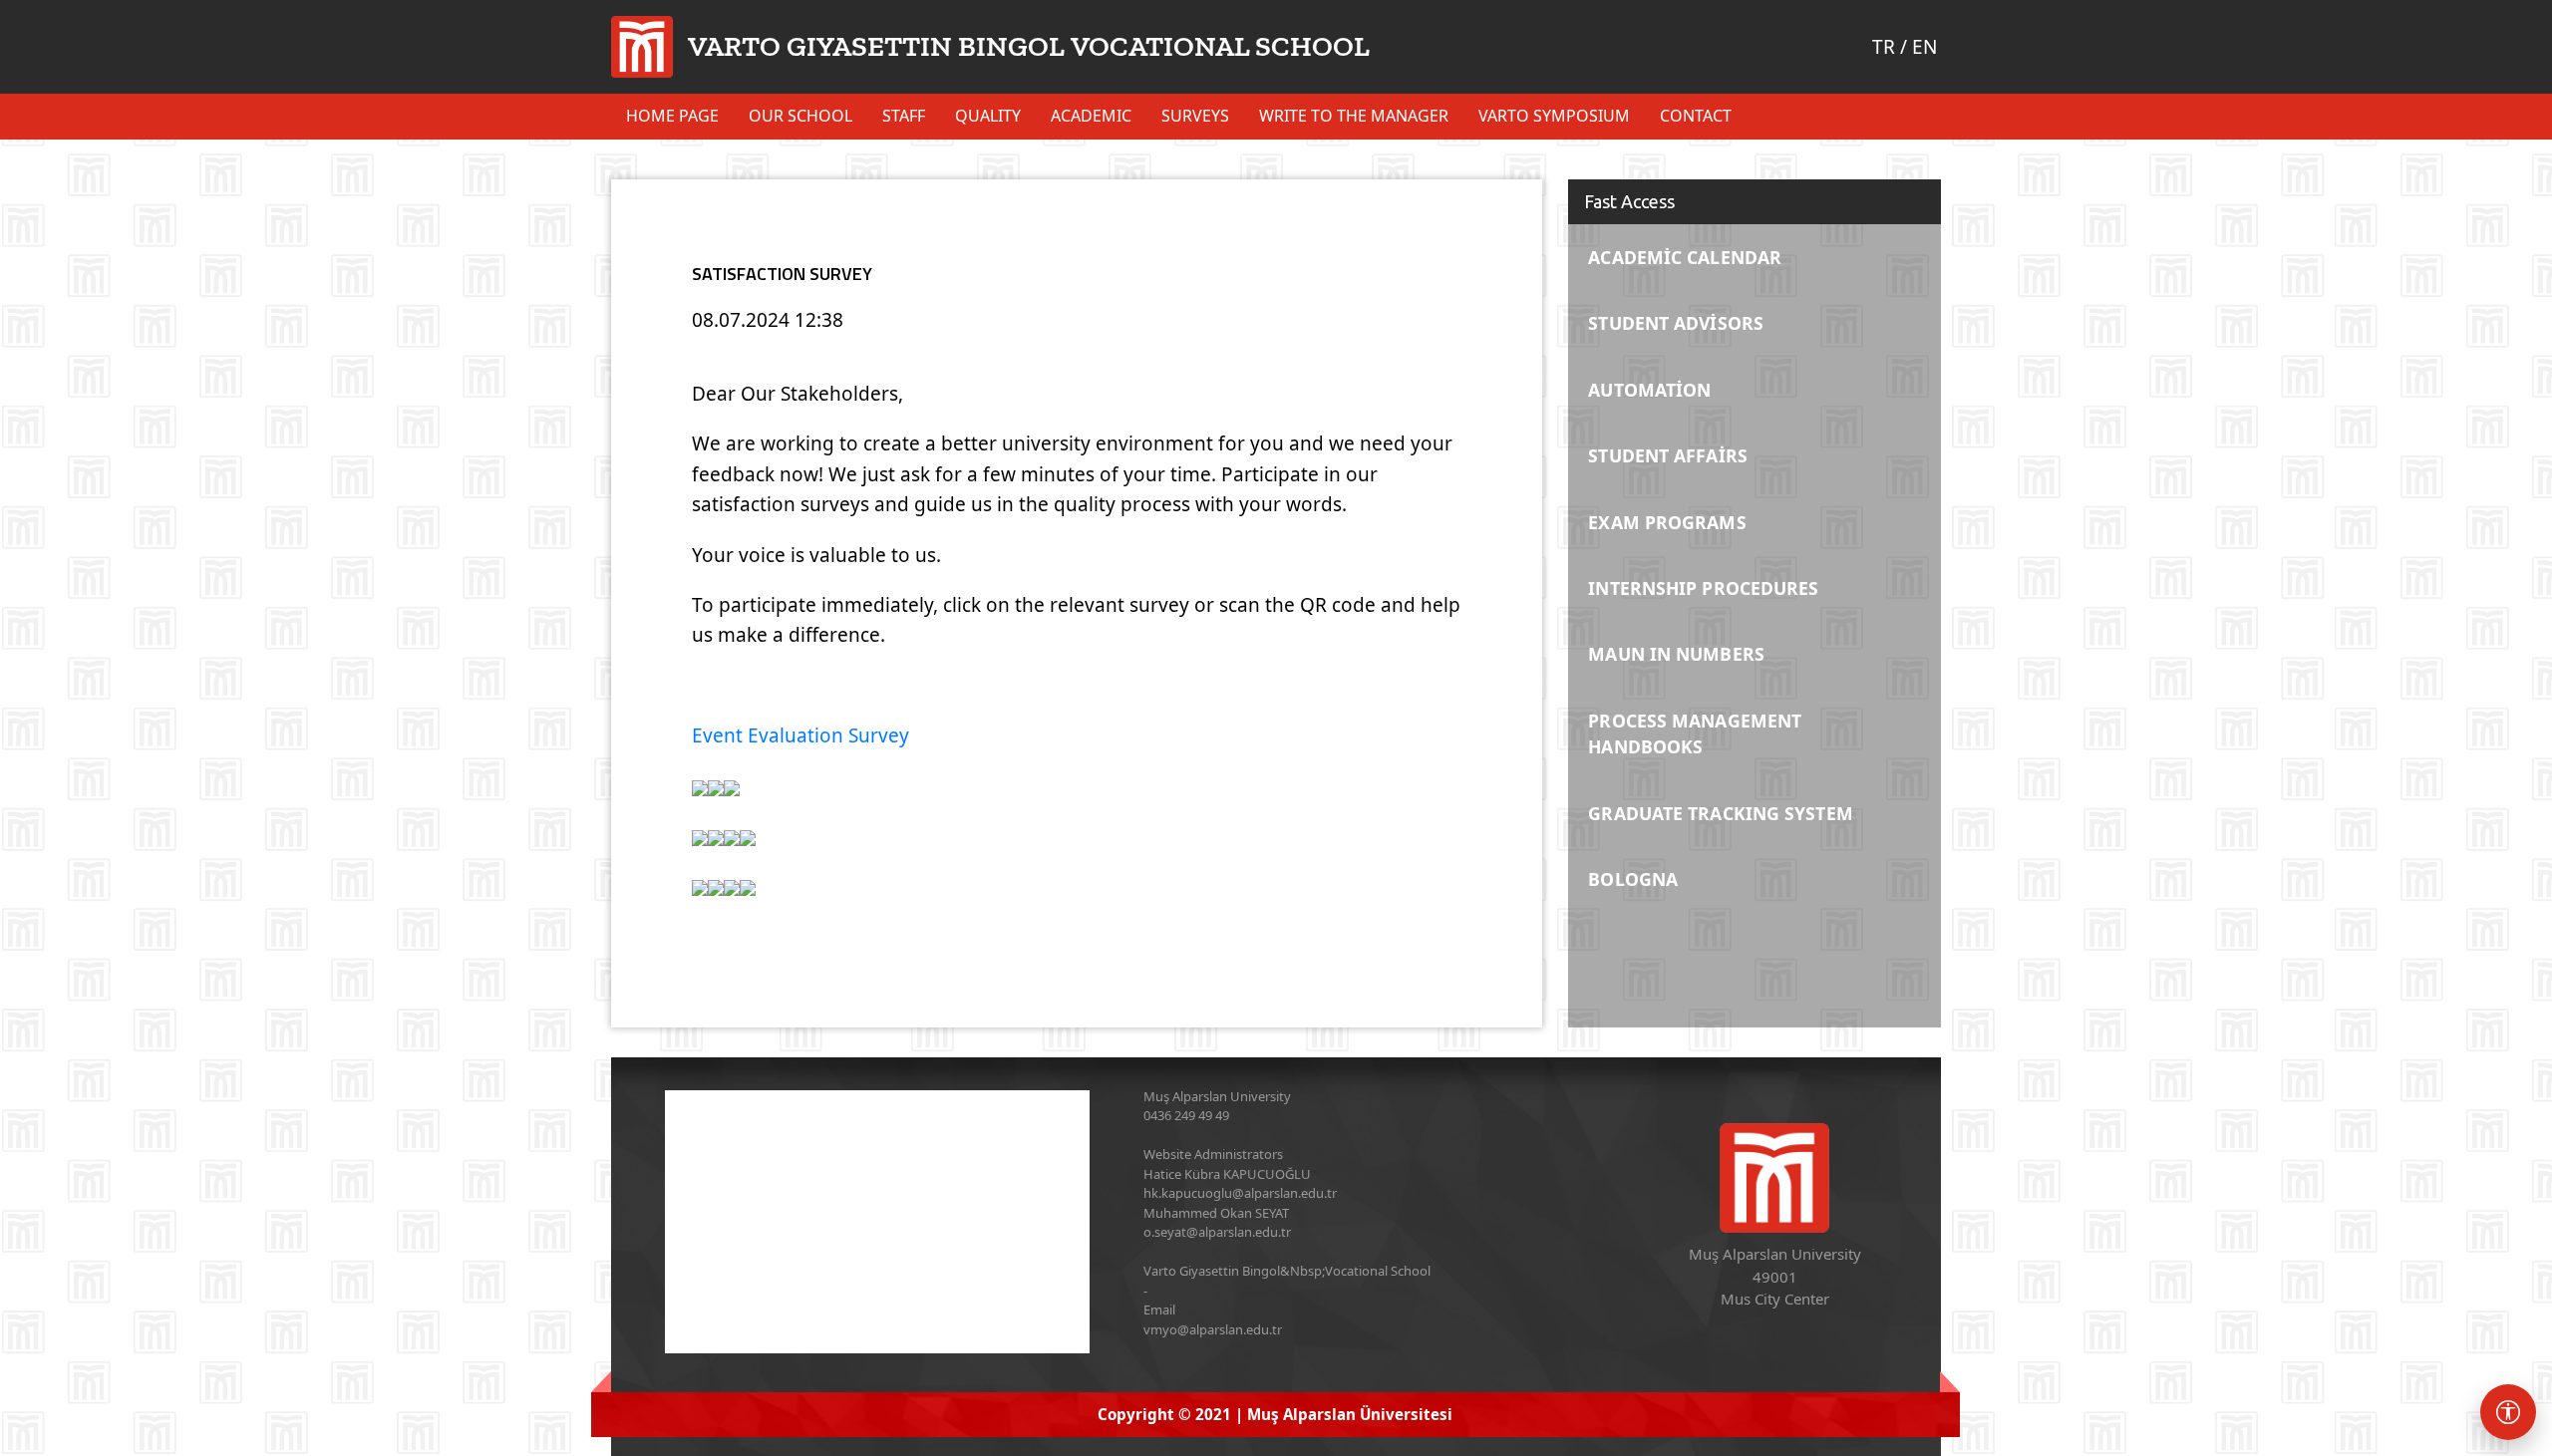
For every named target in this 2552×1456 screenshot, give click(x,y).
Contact (1696, 116)
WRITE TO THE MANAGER (1354, 116)
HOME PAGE (672, 116)
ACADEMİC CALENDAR (1685, 257)
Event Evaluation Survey (800, 735)
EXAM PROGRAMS (1667, 522)
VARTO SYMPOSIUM (1554, 116)
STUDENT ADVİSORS (1676, 323)
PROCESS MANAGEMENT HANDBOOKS (1695, 733)
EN (1924, 47)
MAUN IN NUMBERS (1676, 654)
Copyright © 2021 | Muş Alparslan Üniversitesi (1275, 1414)
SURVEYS (1195, 116)
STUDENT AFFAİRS (1668, 455)
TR (1884, 47)
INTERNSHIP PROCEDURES (1703, 588)
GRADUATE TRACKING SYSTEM (1720, 813)
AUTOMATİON (1649, 390)
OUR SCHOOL (800, 116)
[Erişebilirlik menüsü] (2508, 1412)
